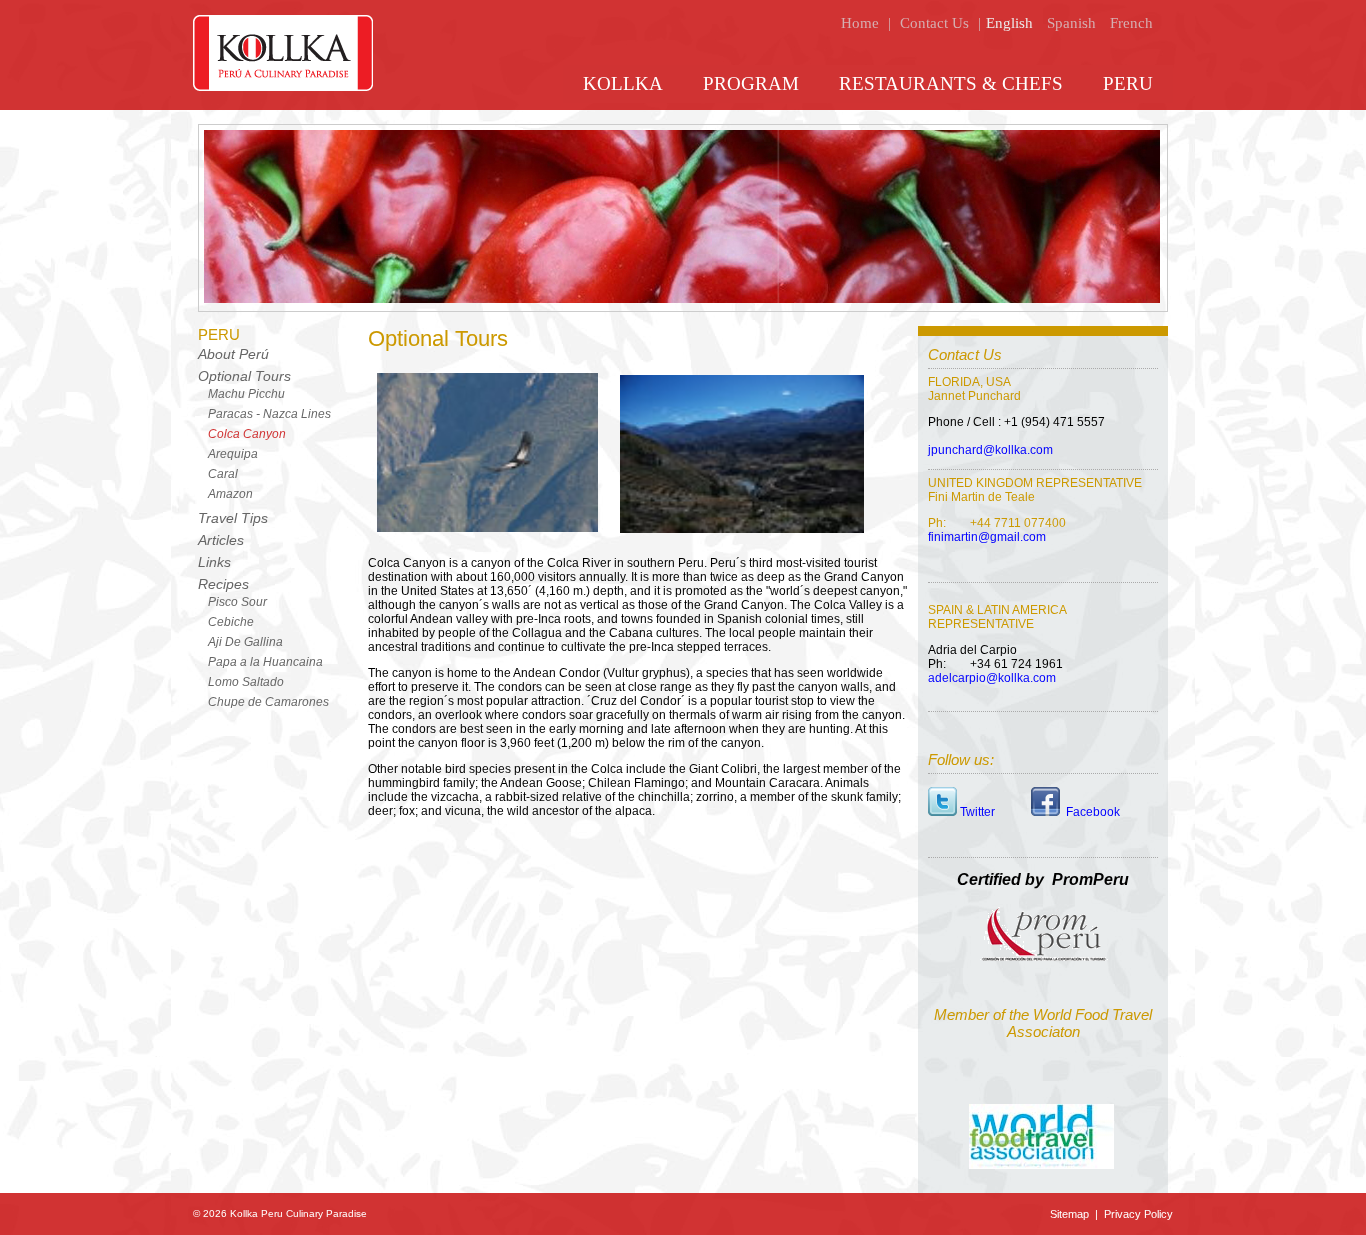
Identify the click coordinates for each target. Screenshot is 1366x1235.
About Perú (233, 354)
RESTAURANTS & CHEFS (951, 83)
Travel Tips (233, 518)
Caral (223, 474)
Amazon (230, 494)
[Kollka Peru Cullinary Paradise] (283, 87)
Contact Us (934, 23)
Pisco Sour (237, 602)
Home (860, 23)
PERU (1128, 83)
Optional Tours (244, 376)
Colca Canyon (247, 434)
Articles (221, 540)
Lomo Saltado (246, 682)
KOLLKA (623, 83)
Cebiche (231, 622)
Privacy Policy (1137, 1214)
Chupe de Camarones (268, 702)
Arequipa (233, 454)
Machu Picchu (246, 394)
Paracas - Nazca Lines (269, 414)
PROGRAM (751, 83)
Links (214, 562)
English (1009, 23)
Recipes (223, 584)
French (1131, 23)
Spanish (1071, 23)
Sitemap (1071, 1214)
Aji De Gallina (245, 642)
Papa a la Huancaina (265, 662)
